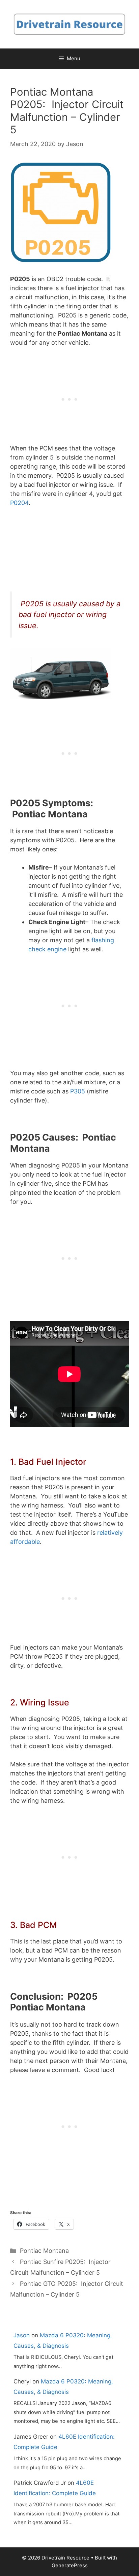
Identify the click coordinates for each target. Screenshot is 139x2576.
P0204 (19, 503)
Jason (22, 2335)
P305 (78, 1091)
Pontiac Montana (44, 2251)
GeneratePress (70, 2565)
